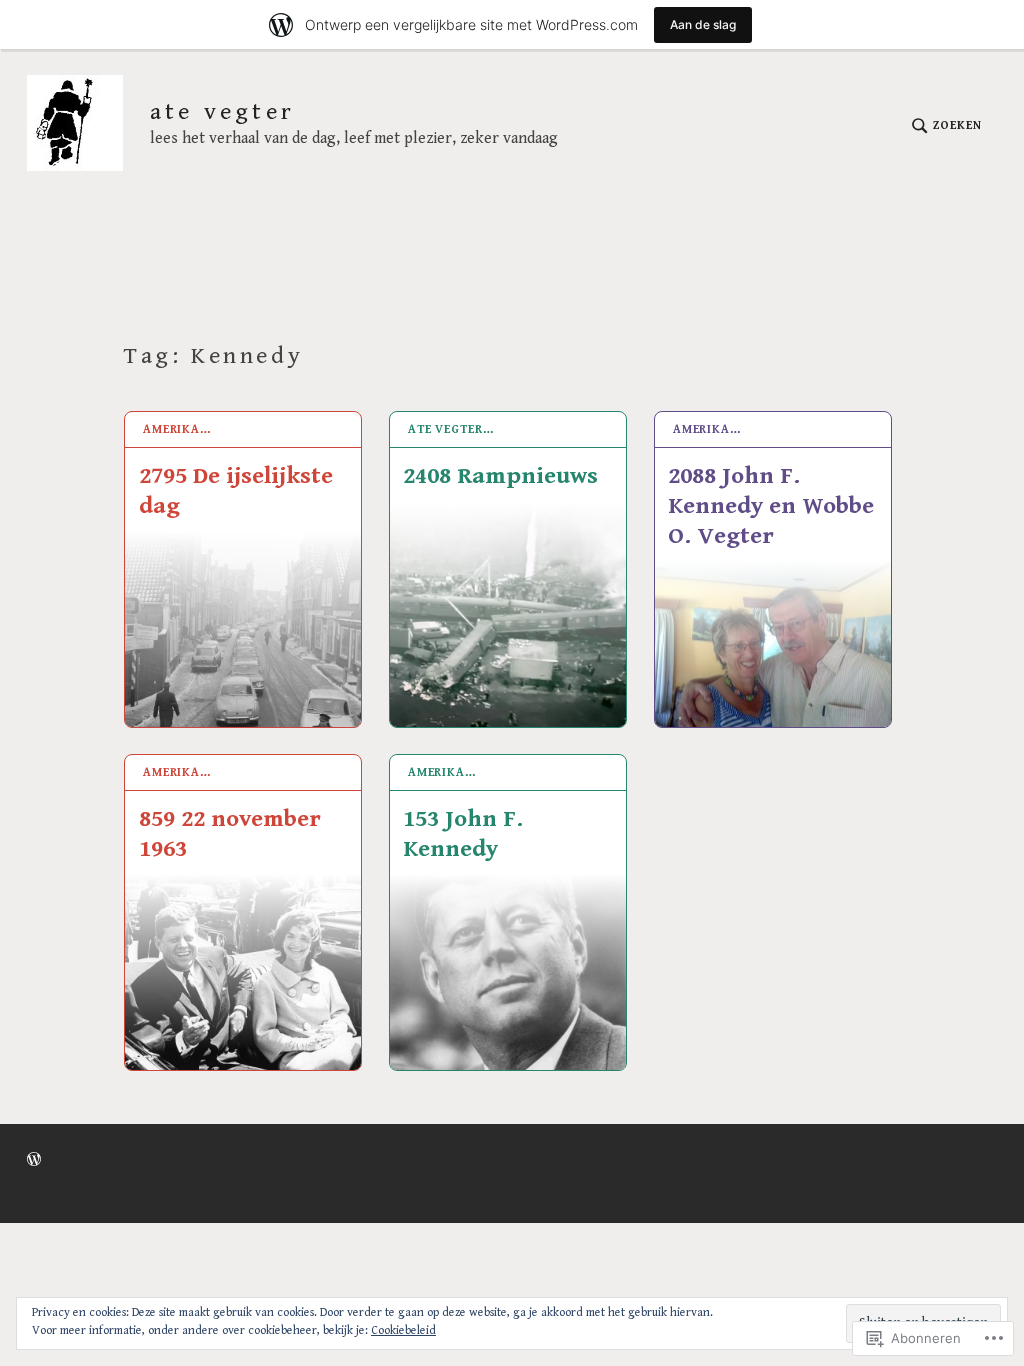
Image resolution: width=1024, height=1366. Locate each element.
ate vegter (222, 112)
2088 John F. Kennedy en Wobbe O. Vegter (771, 506)
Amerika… (177, 429)
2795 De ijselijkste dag (236, 491)
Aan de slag (703, 24)
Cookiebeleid (403, 1330)
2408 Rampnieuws (500, 476)
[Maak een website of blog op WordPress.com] (34, 1161)
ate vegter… (451, 429)
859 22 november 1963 (230, 834)
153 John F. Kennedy (463, 834)
